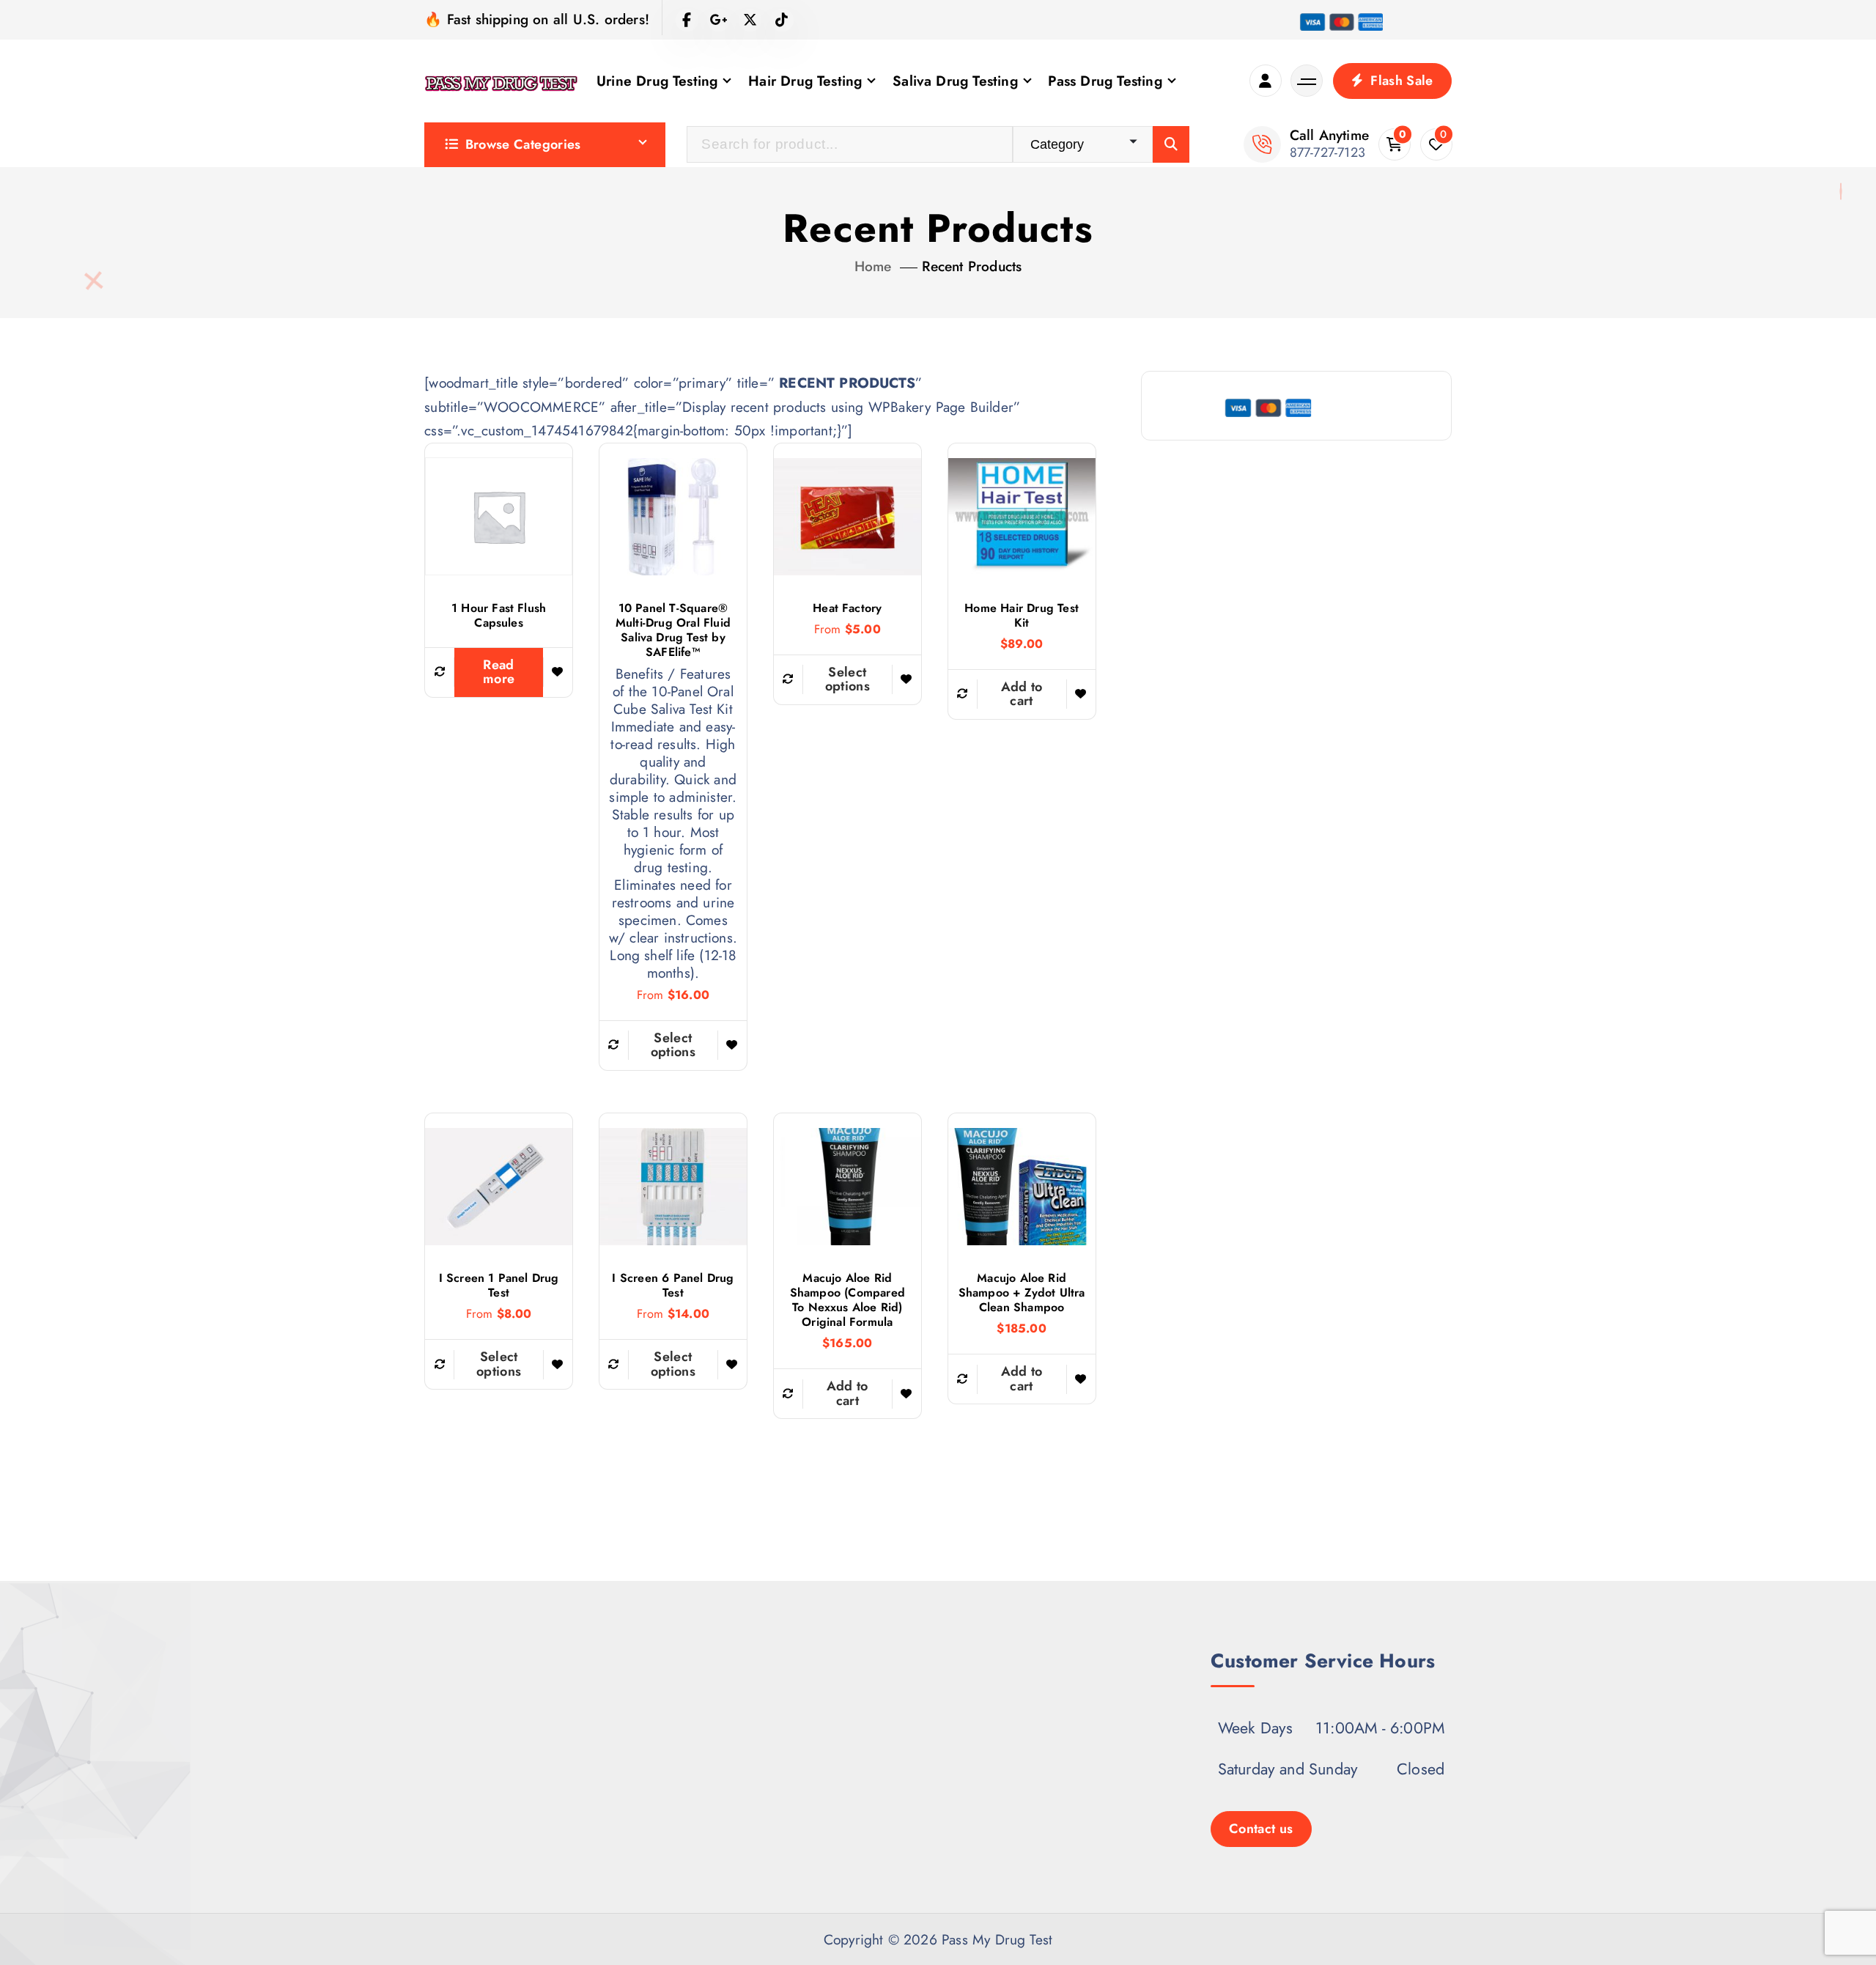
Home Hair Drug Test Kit (1022, 616)
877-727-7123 (1327, 152)
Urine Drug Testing (657, 81)
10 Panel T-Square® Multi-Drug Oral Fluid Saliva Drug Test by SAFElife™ (673, 630)
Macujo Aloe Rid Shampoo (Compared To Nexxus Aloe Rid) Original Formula (847, 1300)
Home (873, 266)
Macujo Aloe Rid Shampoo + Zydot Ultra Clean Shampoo (1022, 1293)
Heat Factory (847, 608)
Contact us (1261, 1829)
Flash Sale (1400, 81)
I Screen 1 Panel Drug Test (499, 1286)
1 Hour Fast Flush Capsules (499, 616)
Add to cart (1022, 694)
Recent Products (972, 266)
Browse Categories (523, 144)
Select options (673, 1045)
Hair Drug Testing (805, 81)
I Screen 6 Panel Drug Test (673, 1286)
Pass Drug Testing (1105, 81)
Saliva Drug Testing (955, 81)
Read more (499, 672)
